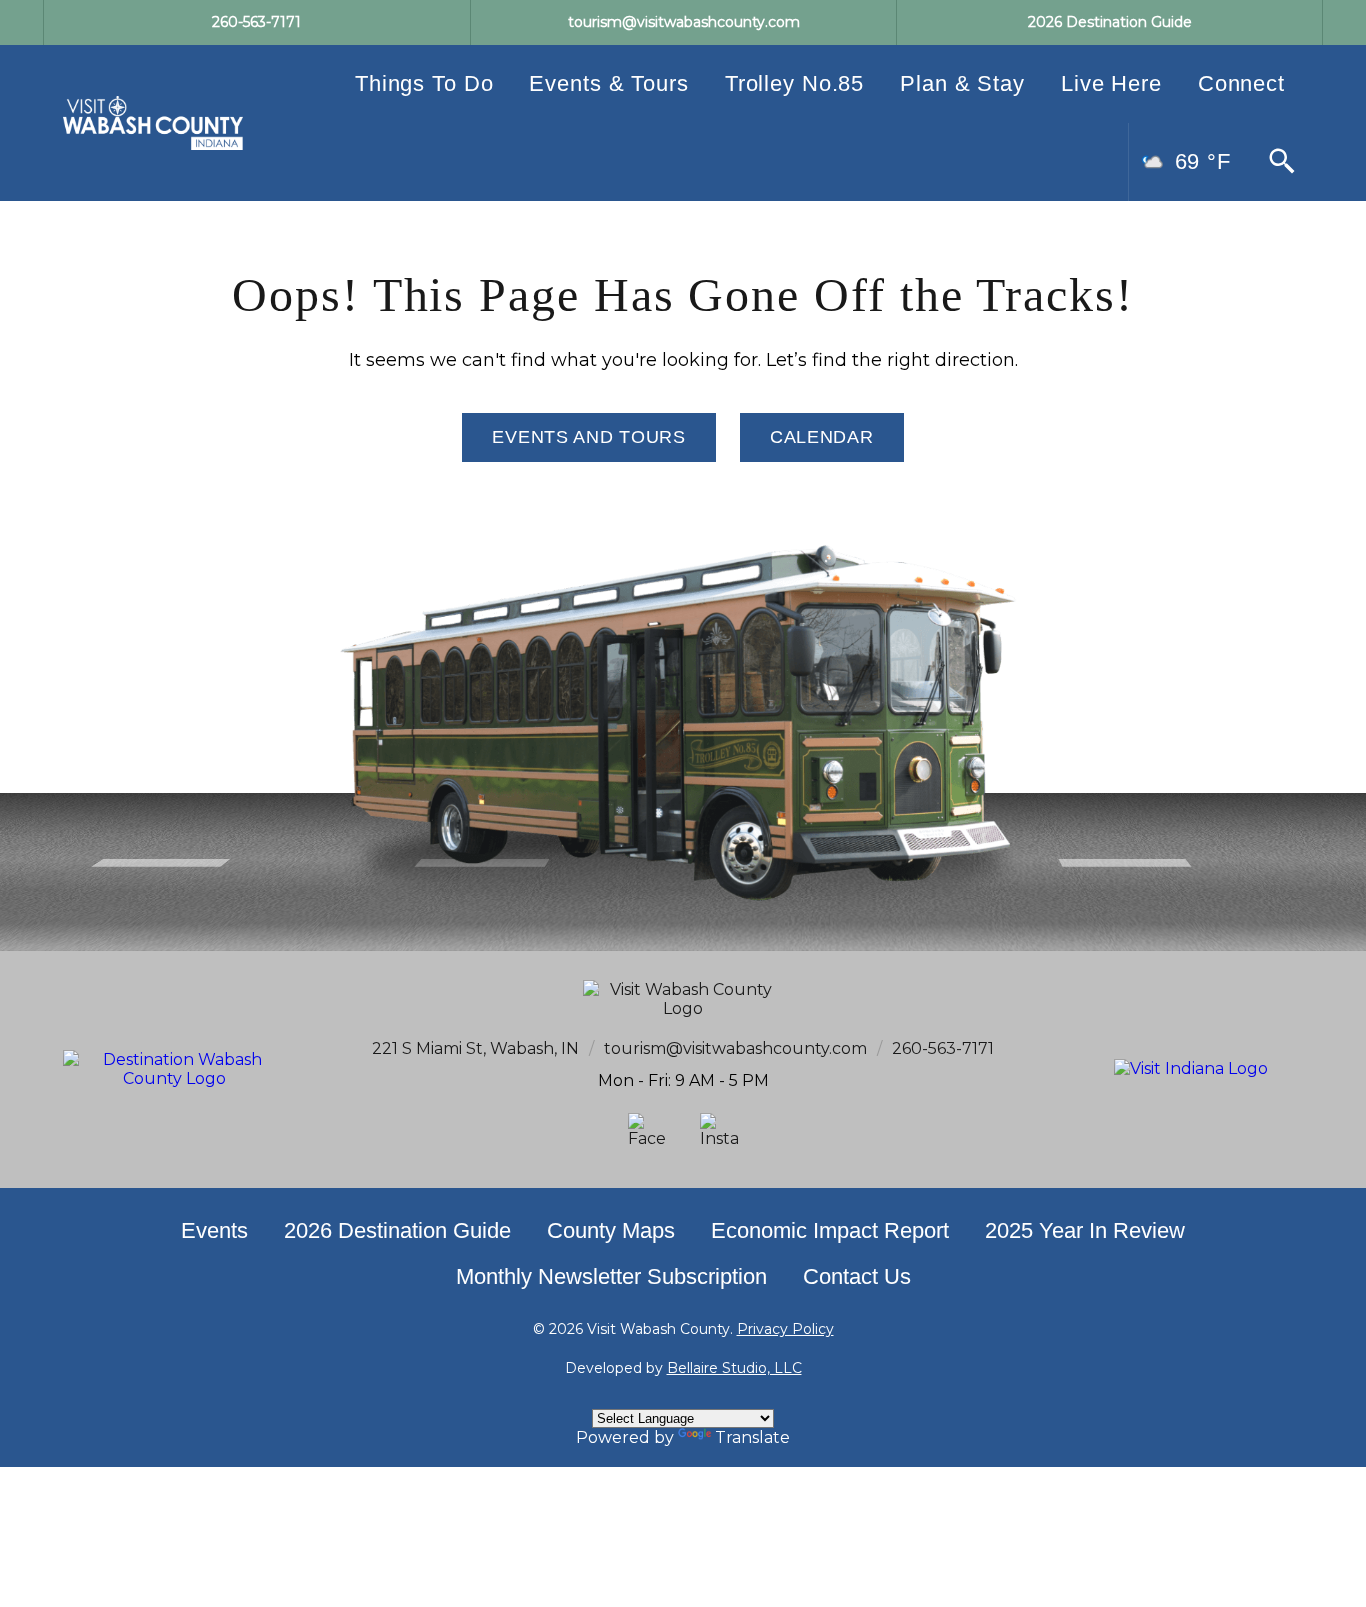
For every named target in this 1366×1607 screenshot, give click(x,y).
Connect (1241, 83)
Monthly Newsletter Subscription (611, 1276)
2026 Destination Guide (397, 1230)
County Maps (611, 1230)
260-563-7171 (943, 1048)
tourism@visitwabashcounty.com (735, 1048)
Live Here (1111, 83)
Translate (752, 1437)
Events (214, 1230)
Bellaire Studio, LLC (734, 1368)
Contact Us (857, 1276)
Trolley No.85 (794, 83)
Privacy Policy (785, 1329)
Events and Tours (589, 437)
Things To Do (424, 83)
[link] (153, 123)
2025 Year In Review (1085, 1230)
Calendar (822, 437)
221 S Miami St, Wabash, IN (475, 1048)
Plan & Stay (962, 83)
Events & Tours (608, 83)
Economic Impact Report (830, 1230)
